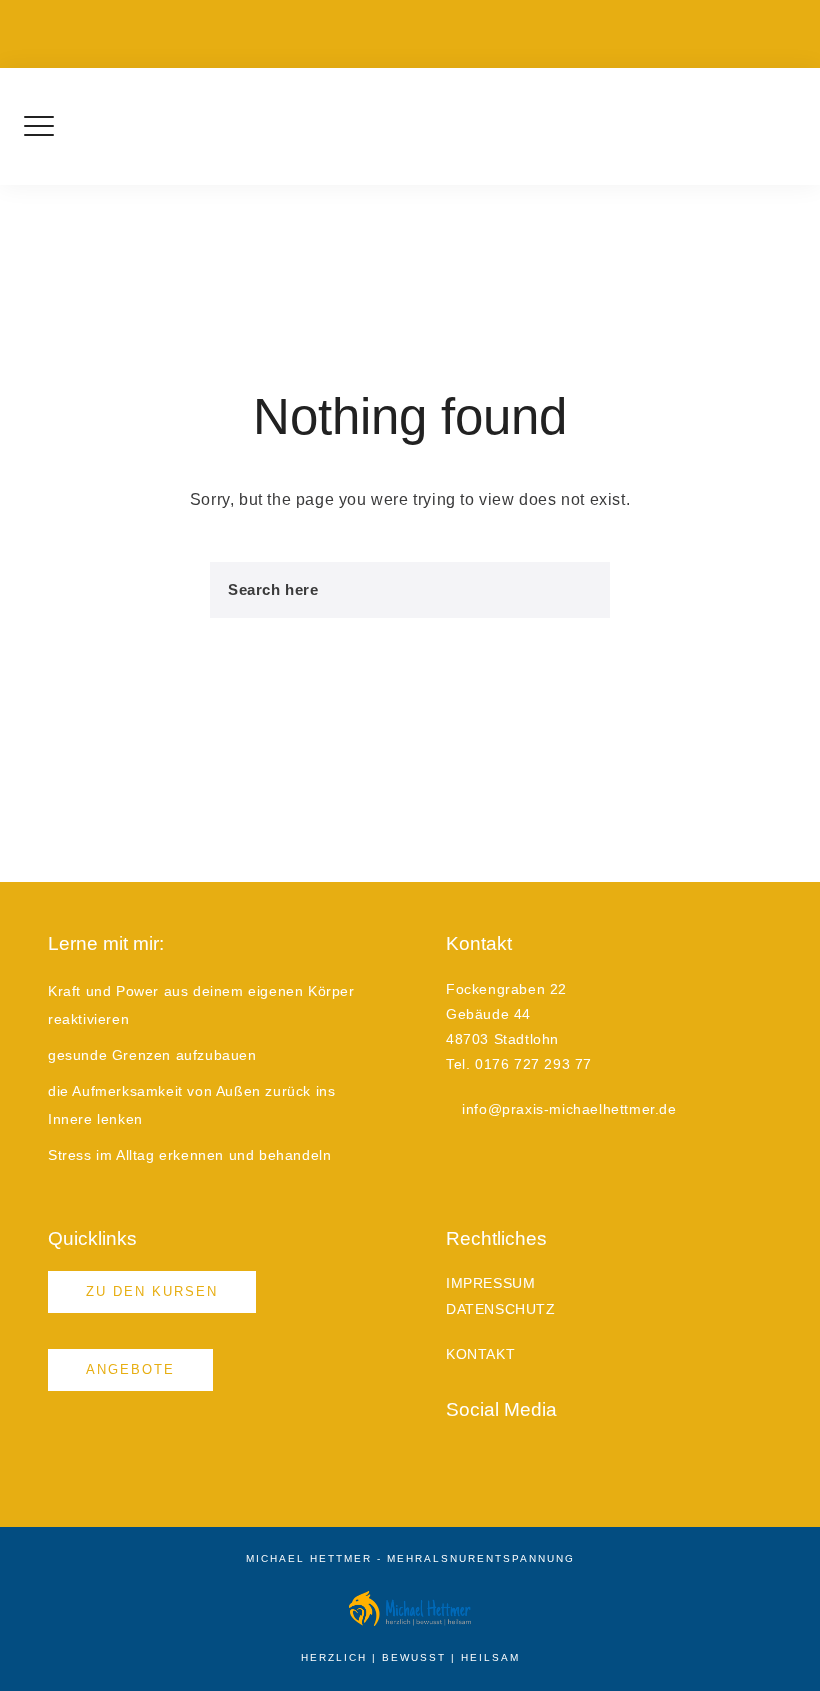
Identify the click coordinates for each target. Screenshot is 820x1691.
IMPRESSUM (490, 1283)
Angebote (130, 1369)
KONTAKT (480, 1354)
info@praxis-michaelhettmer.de (626, 20)
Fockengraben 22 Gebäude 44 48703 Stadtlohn (256, 20)
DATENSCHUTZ (501, 1309)
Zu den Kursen (152, 1291)
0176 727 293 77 (472, 20)
